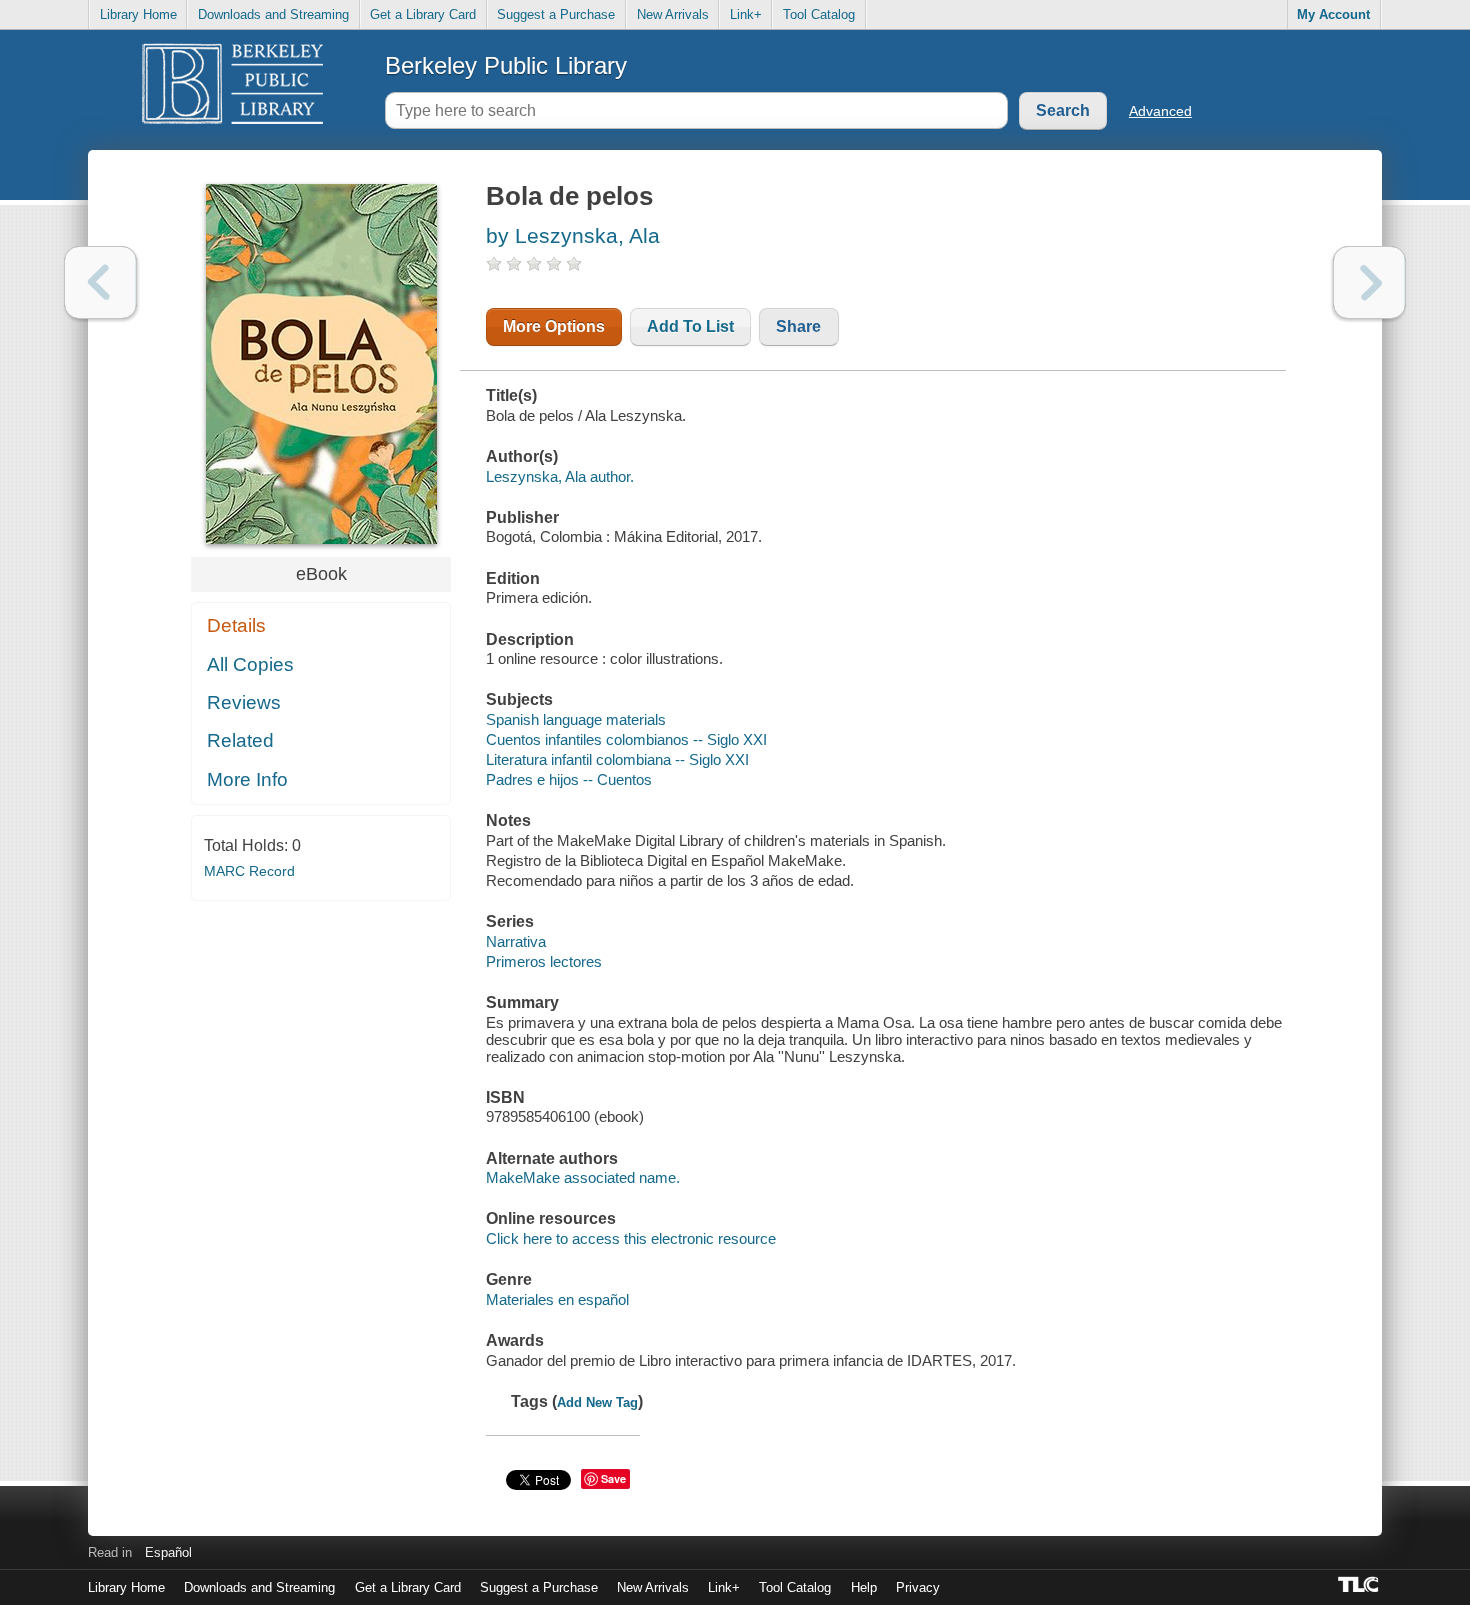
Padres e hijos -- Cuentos (569, 779)
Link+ (746, 14)
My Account (1333, 14)
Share (798, 326)
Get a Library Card (423, 14)
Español (168, 1552)
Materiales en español (557, 1299)
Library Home (138, 14)
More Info (247, 779)
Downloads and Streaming (273, 14)
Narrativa (516, 941)
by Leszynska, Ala (573, 235)
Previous (100, 282)
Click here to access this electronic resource (631, 1238)
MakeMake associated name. (583, 1177)
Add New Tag (597, 1402)
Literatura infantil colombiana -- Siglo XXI (617, 759)
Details (236, 625)
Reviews (244, 702)
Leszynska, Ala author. (560, 476)
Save (613, 1478)
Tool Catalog (819, 14)
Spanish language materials (576, 719)
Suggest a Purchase (556, 14)
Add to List (690, 326)
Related (240, 740)
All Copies (250, 664)
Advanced (1160, 111)
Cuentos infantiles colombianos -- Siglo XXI (626, 739)
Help (864, 1587)
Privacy (918, 1587)
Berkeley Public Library (506, 65)
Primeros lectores (544, 961)
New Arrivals (673, 14)
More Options (554, 326)
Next (1369, 282)
